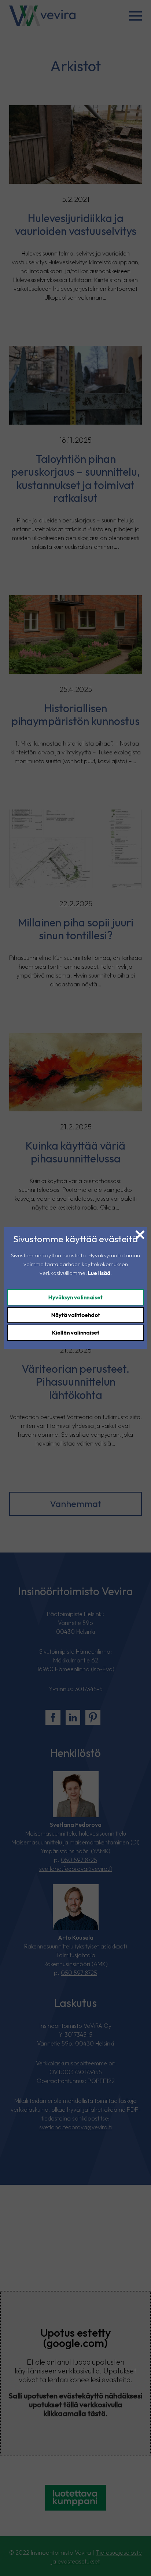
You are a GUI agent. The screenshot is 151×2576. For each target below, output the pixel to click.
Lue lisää (99, 1273)
